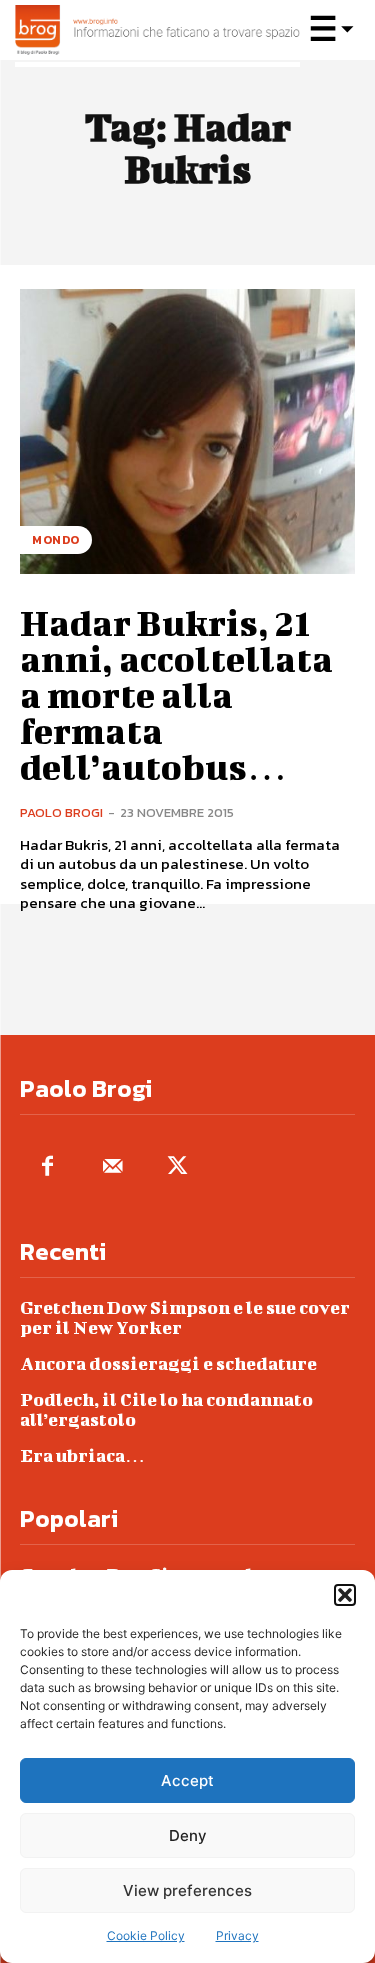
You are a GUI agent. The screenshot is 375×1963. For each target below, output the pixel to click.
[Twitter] (177, 1167)
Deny (188, 1835)
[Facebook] (47, 1167)
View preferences (187, 1890)
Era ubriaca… (82, 1455)
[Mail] (112, 1167)
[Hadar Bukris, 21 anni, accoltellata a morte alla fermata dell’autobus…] (187, 431)
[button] (345, 1595)
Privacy (237, 1935)
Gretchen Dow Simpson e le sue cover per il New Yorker (185, 1317)
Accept (187, 1780)
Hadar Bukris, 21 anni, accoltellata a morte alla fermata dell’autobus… (176, 694)
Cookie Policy (146, 1935)
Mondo (56, 540)
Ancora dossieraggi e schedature (168, 1363)
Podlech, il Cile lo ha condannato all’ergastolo (166, 1409)
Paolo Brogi (61, 812)
